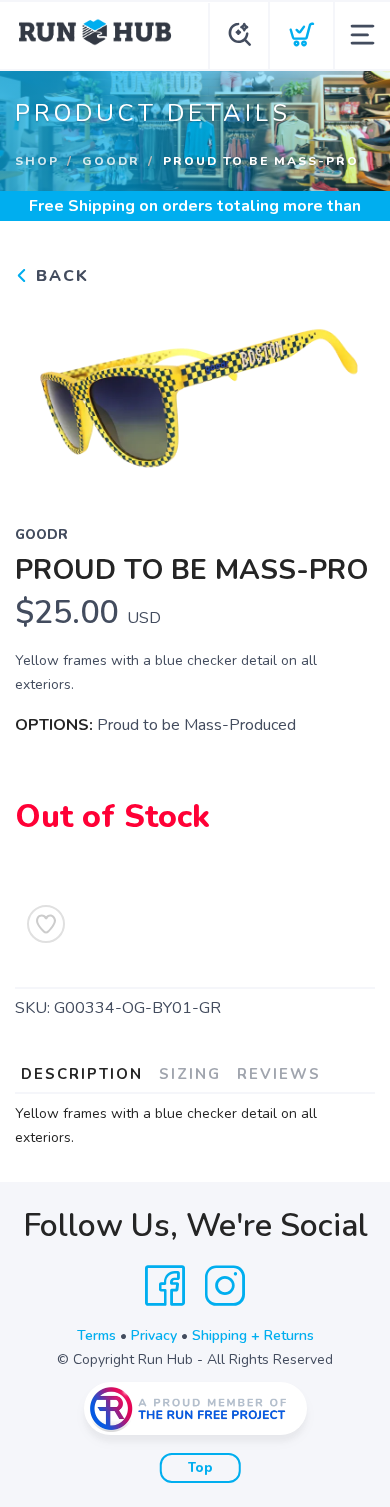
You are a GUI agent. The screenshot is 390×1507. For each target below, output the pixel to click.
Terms (96, 1335)
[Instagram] (225, 1286)
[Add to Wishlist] (46, 924)
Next (344, 392)
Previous (46, 392)
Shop (37, 161)
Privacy (154, 1335)
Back (59, 276)
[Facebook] (165, 1286)
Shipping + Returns (253, 1335)
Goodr (111, 161)
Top (200, 1468)
